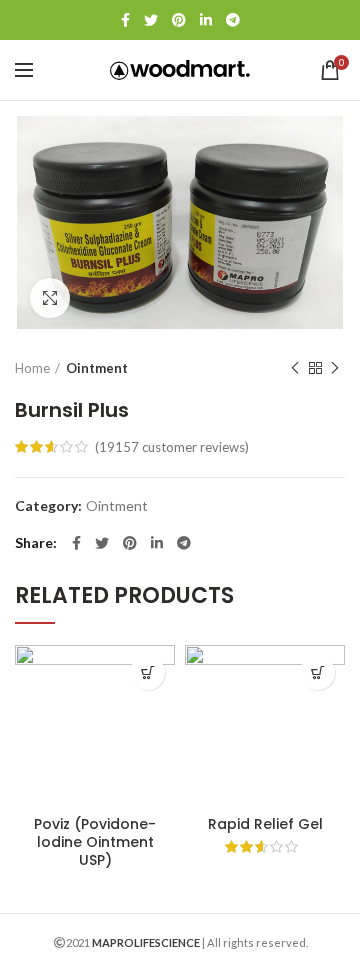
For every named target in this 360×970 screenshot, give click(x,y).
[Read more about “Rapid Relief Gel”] (317, 672)
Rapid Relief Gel (265, 824)
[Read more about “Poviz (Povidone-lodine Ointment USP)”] (147, 672)
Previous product (295, 368)
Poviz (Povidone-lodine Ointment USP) (95, 842)
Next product (335, 368)
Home (32, 368)
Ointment (97, 368)
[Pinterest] (179, 20)
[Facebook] (125, 20)
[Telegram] (233, 20)
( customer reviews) (172, 447)
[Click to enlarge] (50, 298)
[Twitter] (151, 20)
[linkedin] (206, 20)
